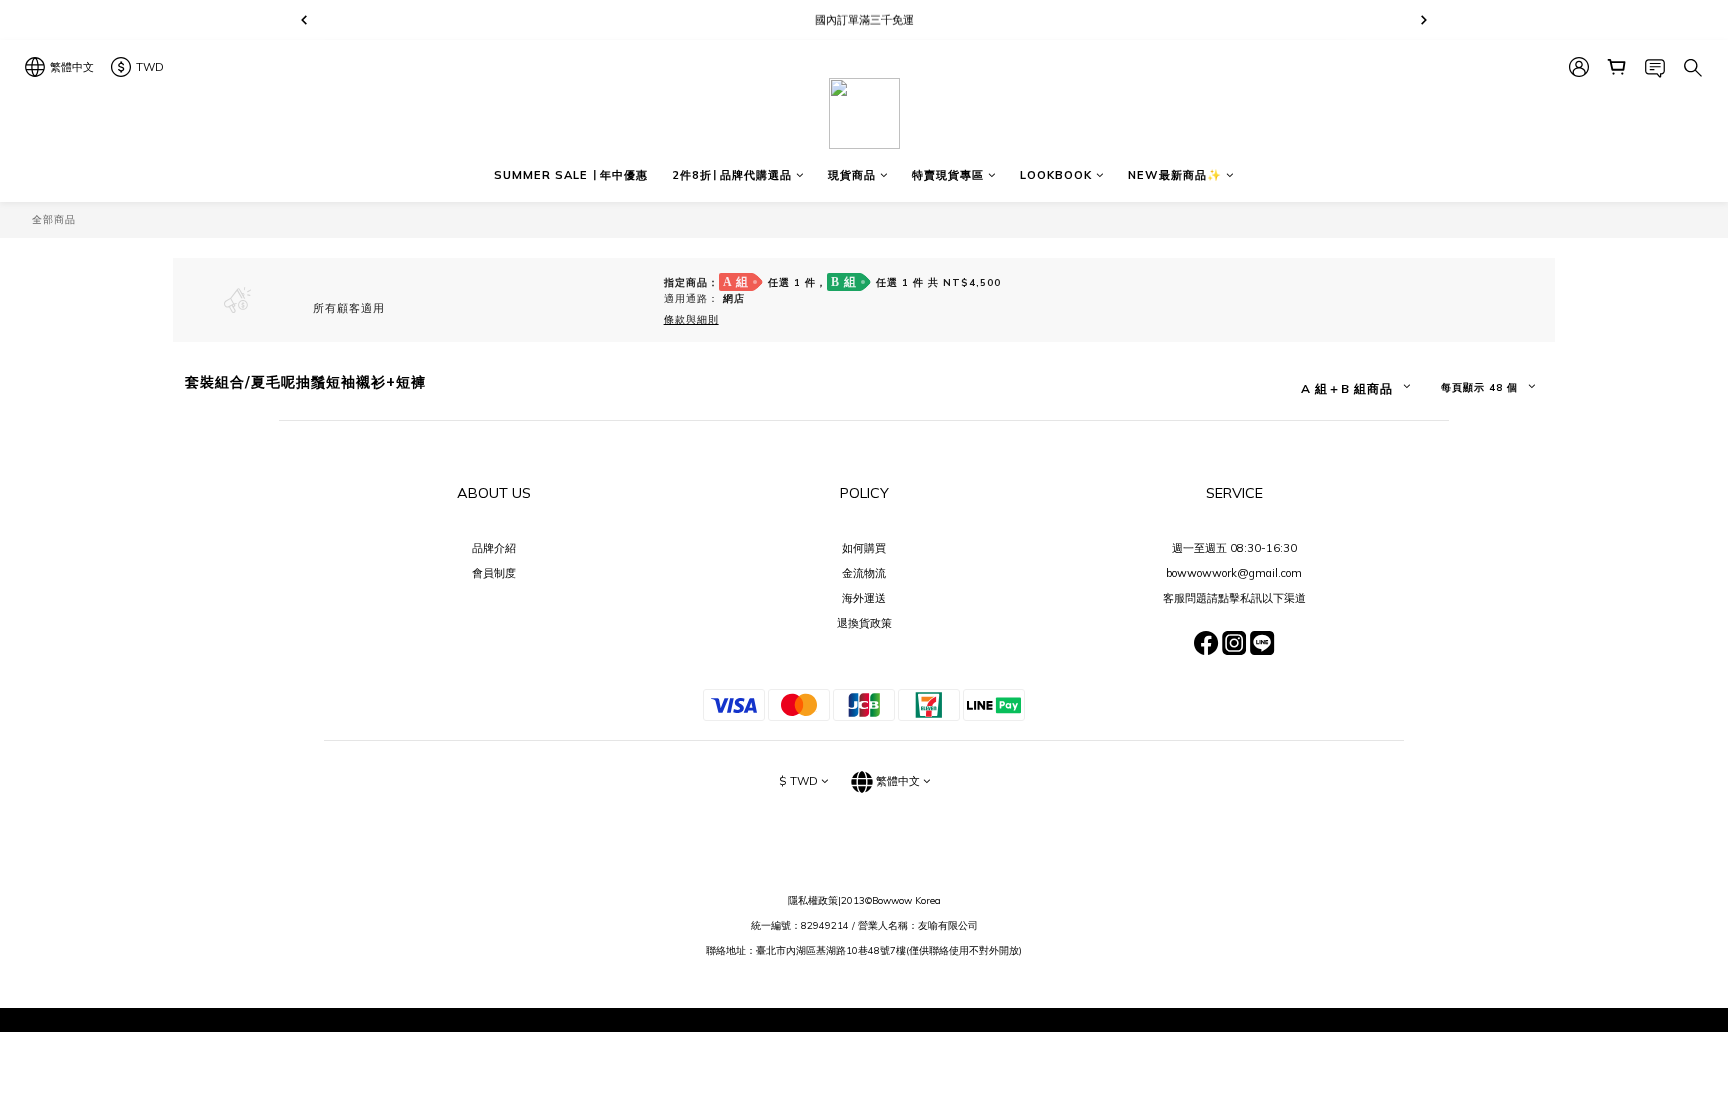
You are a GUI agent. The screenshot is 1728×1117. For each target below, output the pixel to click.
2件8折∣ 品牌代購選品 (732, 175)
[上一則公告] (304, 20)
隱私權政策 (813, 900)
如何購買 (864, 548)
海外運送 (864, 598)
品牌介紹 (494, 548)
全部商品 (54, 219)
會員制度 (494, 573)
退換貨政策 (864, 623)
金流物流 (864, 573)
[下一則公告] (1424, 20)
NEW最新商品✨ (1175, 175)
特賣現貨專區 (948, 175)
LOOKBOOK (1056, 175)
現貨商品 (852, 175)
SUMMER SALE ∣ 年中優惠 (571, 175)
